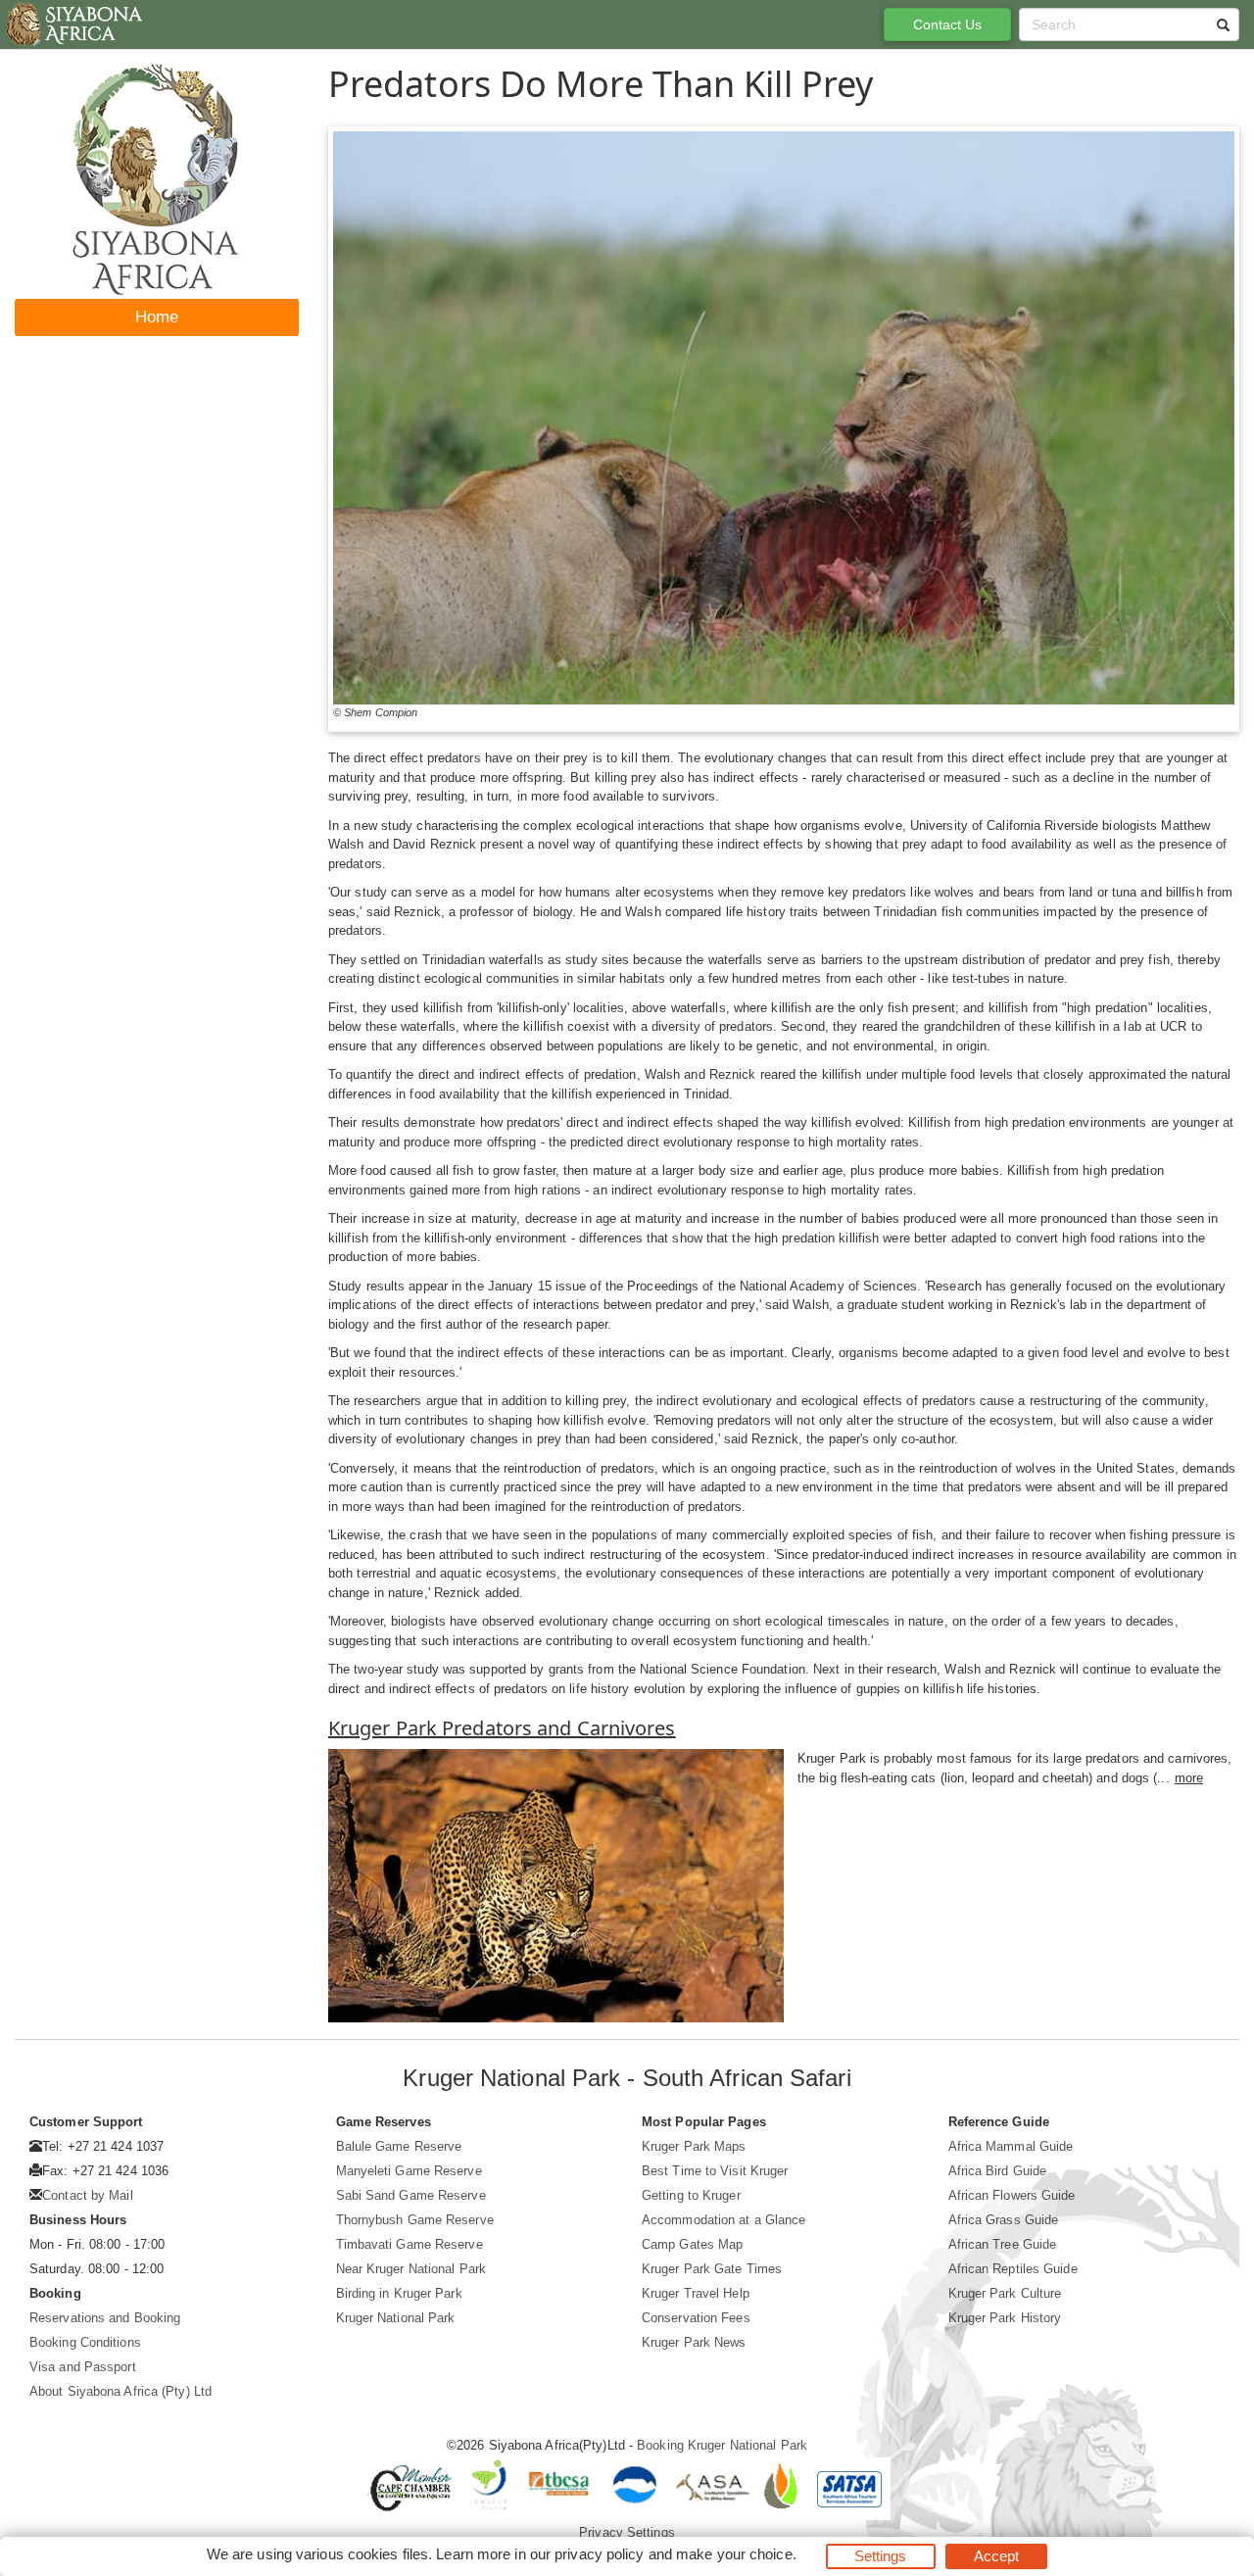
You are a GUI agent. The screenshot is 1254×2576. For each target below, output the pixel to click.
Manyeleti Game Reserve (409, 2171)
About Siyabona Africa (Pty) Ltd (121, 2391)
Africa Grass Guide (1004, 2220)
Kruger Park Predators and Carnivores (502, 1728)
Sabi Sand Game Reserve (411, 2195)
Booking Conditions (85, 2342)
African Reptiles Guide (1013, 2269)
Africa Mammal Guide (1011, 2146)
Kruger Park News (694, 2342)
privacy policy (599, 2554)
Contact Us (948, 24)
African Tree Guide (1003, 2244)
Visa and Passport (83, 2367)
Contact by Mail (88, 2195)
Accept (997, 2556)
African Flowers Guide (1012, 2195)
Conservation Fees (696, 2318)
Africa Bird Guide (998, 2171)
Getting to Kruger (691, 2195)
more (1189, 1778)
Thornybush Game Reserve (415, 2220)
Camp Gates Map (692, 2244)
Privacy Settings (627, 2532)
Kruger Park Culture (1005, 2293)
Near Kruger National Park (411, 2269)
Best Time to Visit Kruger (715, 2171)
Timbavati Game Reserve (410, 2244)
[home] (73, 24)
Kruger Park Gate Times (712, 2269)
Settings (881, 2556)
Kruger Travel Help (696, 2293)
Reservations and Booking (105, 2318)
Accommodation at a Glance (724, 2220)
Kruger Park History (1005, 2318)
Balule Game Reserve (399, 2146)
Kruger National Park (396, 2318)
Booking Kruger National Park (722, 2445)
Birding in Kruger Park (399, 2293)
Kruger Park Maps (694, 2146)
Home (157, 317)
